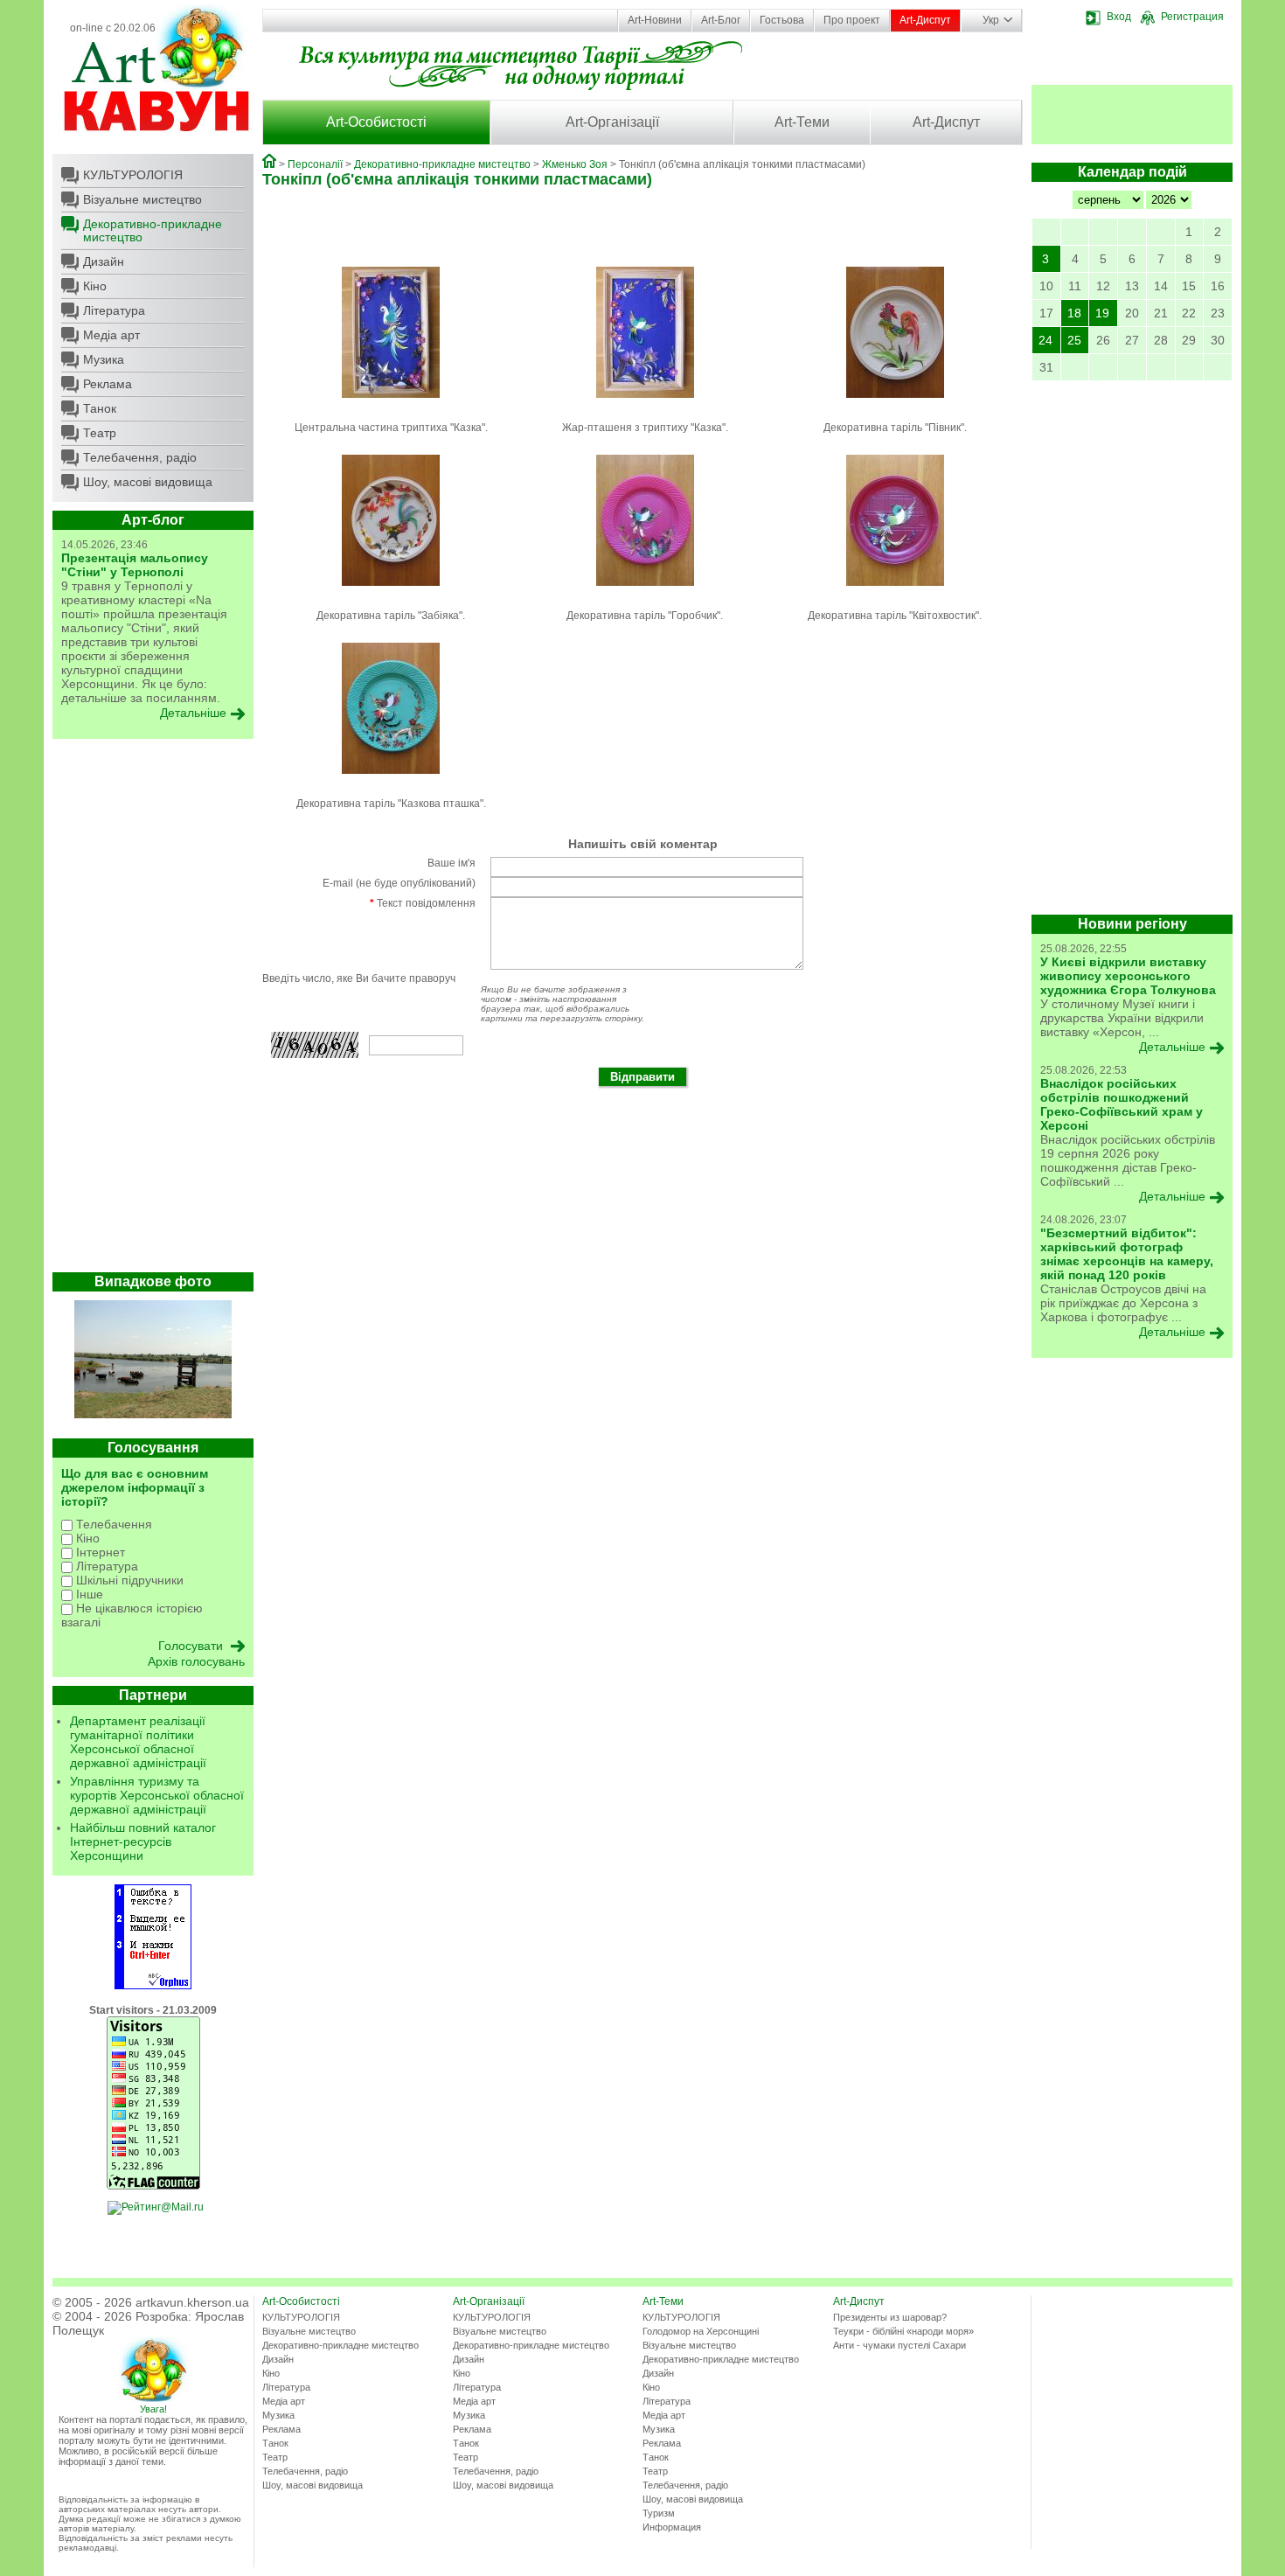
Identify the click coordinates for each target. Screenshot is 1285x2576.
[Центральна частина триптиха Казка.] (391, 403)
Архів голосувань (196, 1661)
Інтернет (99, 1552)
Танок (100, 408)
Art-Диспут (925, 20)
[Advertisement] (153, 1010)
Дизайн (104, 261)
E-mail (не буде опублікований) (399, 883)
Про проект (852, 20)
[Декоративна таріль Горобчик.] (645, 591)
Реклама (108, 384)
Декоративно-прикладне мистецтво (153, 230)
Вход (1119, 17)
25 (1074, 340)
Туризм (659, 2513)
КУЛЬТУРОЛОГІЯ (133, 175)
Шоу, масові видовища (148, 482)
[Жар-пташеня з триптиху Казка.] (645, 403)
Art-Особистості (376, 122)
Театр (100, 433)
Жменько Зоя (575, 164)
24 (1045, 340)
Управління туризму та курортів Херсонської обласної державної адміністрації (157, 1795)
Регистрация (1192, 17)
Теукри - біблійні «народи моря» (903, 2331)
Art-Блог (721, 20)
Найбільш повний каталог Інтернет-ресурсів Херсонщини (143, 1841)
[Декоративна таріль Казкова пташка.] (391, 779)
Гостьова (782, 20)
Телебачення (112, 1524)
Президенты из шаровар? (890, 2317)
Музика (104, 359)
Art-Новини (655, 20)
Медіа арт (111, 335)
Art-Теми (802, 122)
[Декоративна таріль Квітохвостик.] (895, 591)
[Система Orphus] (153, 1986)
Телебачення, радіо (140, 457)
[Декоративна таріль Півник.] (895, 403)
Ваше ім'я (451, 863)
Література (114, 310)
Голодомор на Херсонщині (701, 2331)
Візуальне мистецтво (142, 199)
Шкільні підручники (128, 1580)
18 (1074, 313)
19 (1102, 313)
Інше (88, 1594)
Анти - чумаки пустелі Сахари (899, 2345)
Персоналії (315, 164)
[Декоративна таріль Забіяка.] (391, 591)
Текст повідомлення (423, 903)
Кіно (95, 286)
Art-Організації (612, 122)
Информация (672, 2527)
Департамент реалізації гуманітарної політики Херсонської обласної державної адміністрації (138, 1742)
